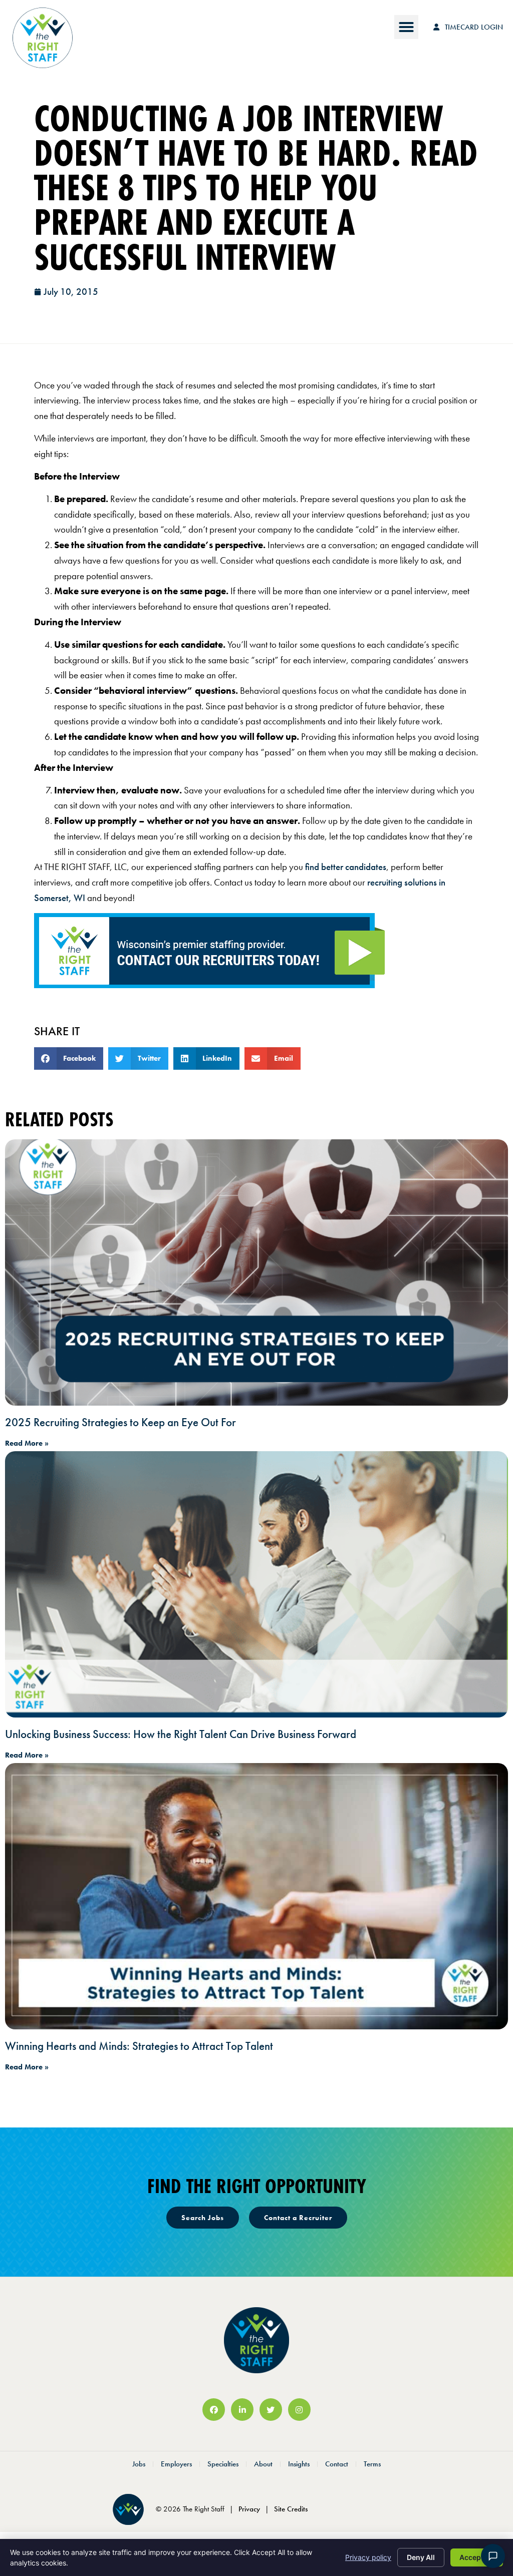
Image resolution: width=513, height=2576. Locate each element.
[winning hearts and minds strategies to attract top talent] (256, 1896)
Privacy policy (368, 2557)
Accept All (477, 2557)
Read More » (27, 1443)
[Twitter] (271, 2410)
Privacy (249, 2509)
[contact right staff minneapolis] (209, 985)
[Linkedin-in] (242, 2410)
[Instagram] (299, 2410)
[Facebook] (214, 2410)
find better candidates (346, 867)
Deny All (421, 2557)
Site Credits (291, 2509)
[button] (406, 27)
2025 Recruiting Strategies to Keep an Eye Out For (120, 1422)
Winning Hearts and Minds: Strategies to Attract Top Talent (139, 2046)
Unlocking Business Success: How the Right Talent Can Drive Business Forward (181, 1734)
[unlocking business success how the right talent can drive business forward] (256, 1584)
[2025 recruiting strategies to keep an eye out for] (256, 1272)
